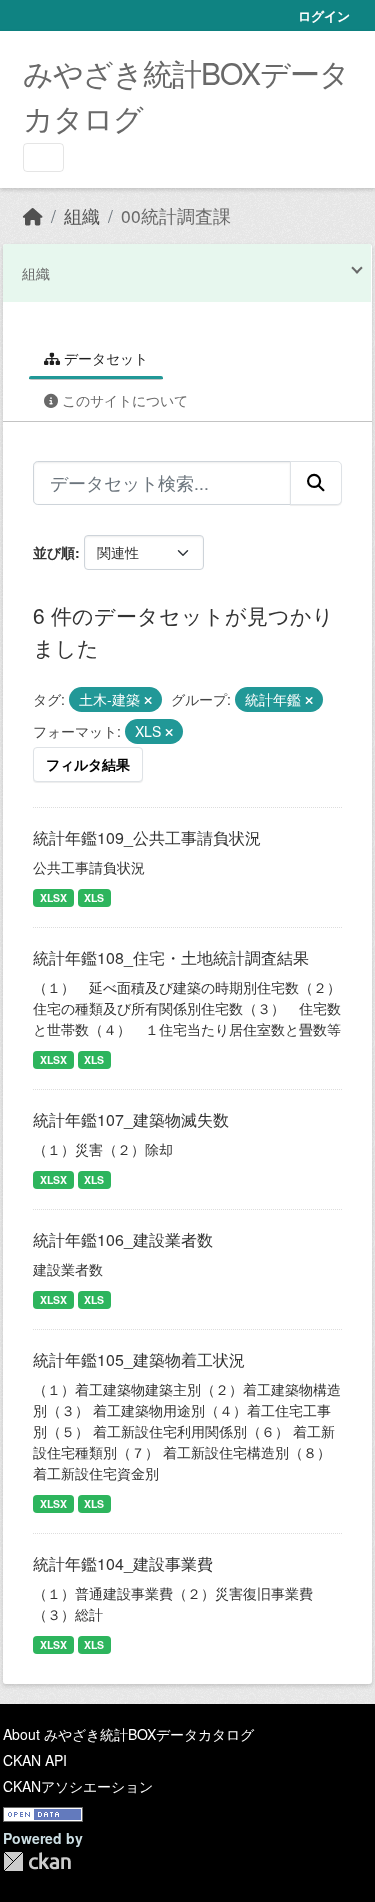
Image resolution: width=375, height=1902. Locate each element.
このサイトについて (123, 400)
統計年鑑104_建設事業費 (123, 1563)
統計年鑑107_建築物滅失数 (131, 1119)
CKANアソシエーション (78, 1786)
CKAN (37, 1861)
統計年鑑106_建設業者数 (123, 1239)
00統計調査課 (176, 215)
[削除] (148, 700)
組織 (82, 215)
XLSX (53, 897)
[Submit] (316, 483)
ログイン (324, 15)
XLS (94, 897)
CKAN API (35, 1760)
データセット (104, 358)
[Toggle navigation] (43, 157)
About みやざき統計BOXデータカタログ (128, 1734)
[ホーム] (33, 215)
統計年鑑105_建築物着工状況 (139, 1359)
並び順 (54, 552)
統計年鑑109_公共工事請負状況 (147, 837)
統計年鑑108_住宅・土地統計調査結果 (171, 957)
